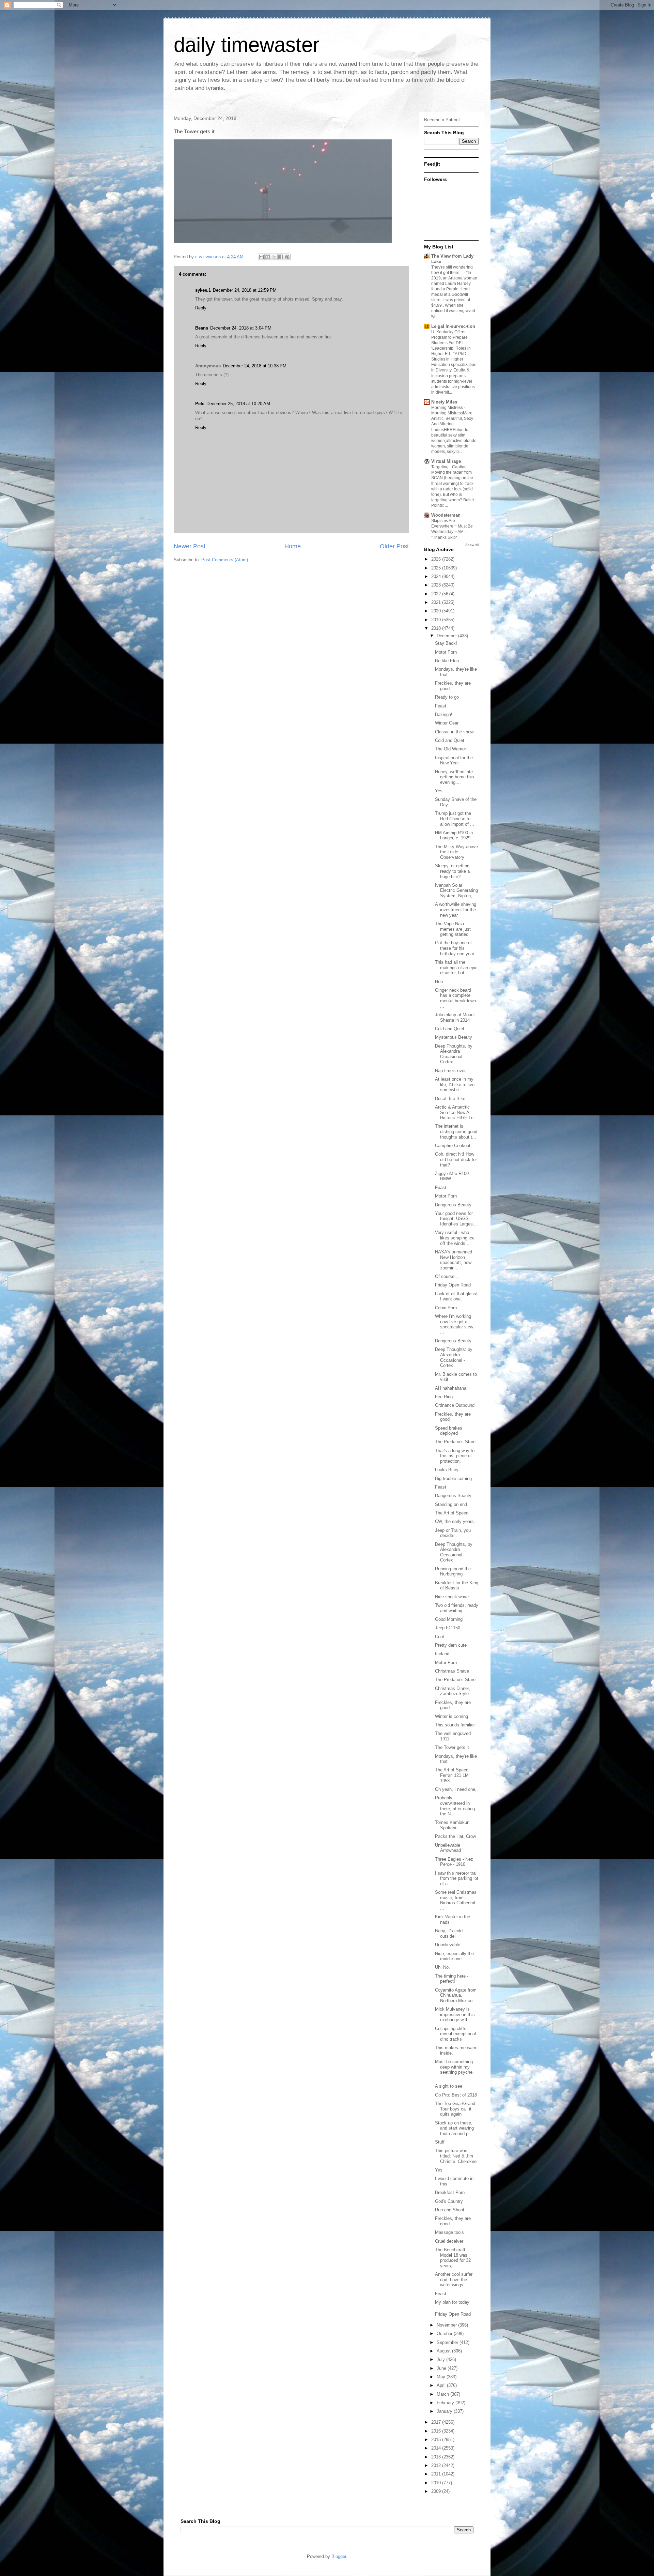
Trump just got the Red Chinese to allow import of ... (455, 819)
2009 (437, 2491)
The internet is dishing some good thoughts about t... (456, 1131)
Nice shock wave (452, 1597)
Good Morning (449, 1619)
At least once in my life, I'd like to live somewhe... (455, 1084)
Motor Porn (446, 652)
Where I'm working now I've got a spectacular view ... (454, 1324)
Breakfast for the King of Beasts (457, 1586)
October (445, 2334)
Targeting (440, 467)
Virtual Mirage (446, 461)
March (443, 2394)
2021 (437, 602)
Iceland (442, 1654)
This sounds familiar (455, 1725)
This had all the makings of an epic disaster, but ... (456, 967)
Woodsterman (446, 515)
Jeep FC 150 (448, 1628)
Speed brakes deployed (449, 1431)
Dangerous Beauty (453, 1205)
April (442, 2385)
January (445, 2411)
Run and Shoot (450, 2210)
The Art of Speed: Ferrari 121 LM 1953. (452, 1775)
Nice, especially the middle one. (454, 1956)
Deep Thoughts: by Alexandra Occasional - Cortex (454, 1357)
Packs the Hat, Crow (455, 1836)
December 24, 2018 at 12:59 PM (245, 290)
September (448, 2342)
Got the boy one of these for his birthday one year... (456, 948)
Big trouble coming (453, 1478)
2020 (437, 611)
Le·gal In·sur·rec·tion (453, 326)
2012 (437, 2465)
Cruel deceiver (449, 2241)
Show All (472, 545)
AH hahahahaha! (451, 1388)
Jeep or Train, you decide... (453, 1533)
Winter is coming (451, 1716)
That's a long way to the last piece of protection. (455, 1456)
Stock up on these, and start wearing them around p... (454, 2128)
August (444, 2351)
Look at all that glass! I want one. (456, 1297)
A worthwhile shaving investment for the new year (456, 910)
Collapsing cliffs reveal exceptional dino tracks (455, 2034)
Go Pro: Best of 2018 (456, 2095)
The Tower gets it (452, 1747)
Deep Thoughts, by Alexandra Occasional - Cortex (454, 1054)
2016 (437, 2431)
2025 (437, 568)
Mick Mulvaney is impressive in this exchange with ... (455, 2014)
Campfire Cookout (453, 1146)
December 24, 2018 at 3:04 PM (241, 328)
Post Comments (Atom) (225, 560)
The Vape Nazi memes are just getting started (453, 929)
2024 (437, 576)
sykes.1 (203, 290)
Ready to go (447, 697)
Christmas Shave (452, 1671)
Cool (439, 1637)
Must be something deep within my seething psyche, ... (454, 2070)
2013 (437, 2457)
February (446, 2403)
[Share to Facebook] (281, 257)
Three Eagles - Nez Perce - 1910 (454, 1862)
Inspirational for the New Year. (454, 760)
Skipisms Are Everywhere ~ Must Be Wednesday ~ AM (452, 526)
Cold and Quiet (450, 740)
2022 (437, 594)
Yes (439, 791)
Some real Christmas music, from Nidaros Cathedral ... (456, 1900)
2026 (437, 559)
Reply (201, 308)
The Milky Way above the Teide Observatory (456, 852)
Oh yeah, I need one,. (456, 1789)
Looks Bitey (447, 1470)
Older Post (394, 546)
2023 (437, 585)
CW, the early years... (456, 1521)
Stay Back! (446, 643)
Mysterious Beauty (454, 1037)
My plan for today (452, 2302)
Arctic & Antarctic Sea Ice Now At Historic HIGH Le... (456, 1112)
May (442, 2377)
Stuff (440, 2142)
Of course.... (447, 1276)
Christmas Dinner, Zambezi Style (453, 1691)
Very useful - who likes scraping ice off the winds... (455, 1238)
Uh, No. (442, 1967)
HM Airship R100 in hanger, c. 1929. (454, 835)
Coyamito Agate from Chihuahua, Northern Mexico (456, 1995)
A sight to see (449, 2086)
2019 (437, 620)
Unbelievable (448, 1945)
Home (293, 546)
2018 (437, 628)
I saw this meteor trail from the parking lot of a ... (457, 1878)
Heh (439, 982)
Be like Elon (447, 661)
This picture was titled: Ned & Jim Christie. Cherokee (456, 2156)
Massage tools (449, 2232)
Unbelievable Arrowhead (448, 1848)
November (447, 2325)
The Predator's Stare (455, 1442)
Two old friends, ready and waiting (457, 1608)
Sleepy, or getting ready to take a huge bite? (452, 871)
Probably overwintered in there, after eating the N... (455, 1806)
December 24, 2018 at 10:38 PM (255, 366)
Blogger (339, 2556)
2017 (437, 2422)
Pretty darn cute (451, 1645)
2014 (437, 2448)
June (442, 2368)
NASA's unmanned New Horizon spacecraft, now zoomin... (454, 1260)
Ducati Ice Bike (450, 1099)
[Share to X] (274, 257)
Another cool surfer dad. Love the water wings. (454, 2280)
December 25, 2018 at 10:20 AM (238, 404)
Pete (200, 404)
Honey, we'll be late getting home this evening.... (455, 777)
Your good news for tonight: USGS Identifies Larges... (456, 1219)
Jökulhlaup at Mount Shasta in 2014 (455, 1017)
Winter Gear (447, 723)
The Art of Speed (452, 1513)
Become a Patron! (442, 120)
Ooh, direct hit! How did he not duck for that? (456, 1159)
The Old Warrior (450, 749)
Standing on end (451, 1504)
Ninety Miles (444, 402)
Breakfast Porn (450, 2192)
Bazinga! (444, 714)
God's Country (449, 2201)
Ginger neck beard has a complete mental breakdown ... (455, 998)
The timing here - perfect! (452, 1979)
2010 (437, 2483)
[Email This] (261, 257)
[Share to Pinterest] (287, 257)
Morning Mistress (448, 408)
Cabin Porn (446, 1308)
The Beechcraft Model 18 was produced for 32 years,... (453, 2258)
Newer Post (190, 546)
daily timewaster (247, 45)
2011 (437, 2474)
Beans (202, 328)
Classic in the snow (454, 732)
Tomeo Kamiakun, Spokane (453, 1825)
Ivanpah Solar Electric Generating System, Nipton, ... (456, 890)
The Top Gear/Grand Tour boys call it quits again (455, 2109)
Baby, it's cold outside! (449, 1933)
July (441, 2359)
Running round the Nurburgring (453, 1572)
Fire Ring (444, 1397)
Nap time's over (450, 1071)
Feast (441, 706)
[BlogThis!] (268, 257)
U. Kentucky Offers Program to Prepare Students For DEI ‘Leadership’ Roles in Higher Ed (451, 343)
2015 (437, 2440)
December (447, 636)
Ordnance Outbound (455, 1405)
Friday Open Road (453, 1285)
